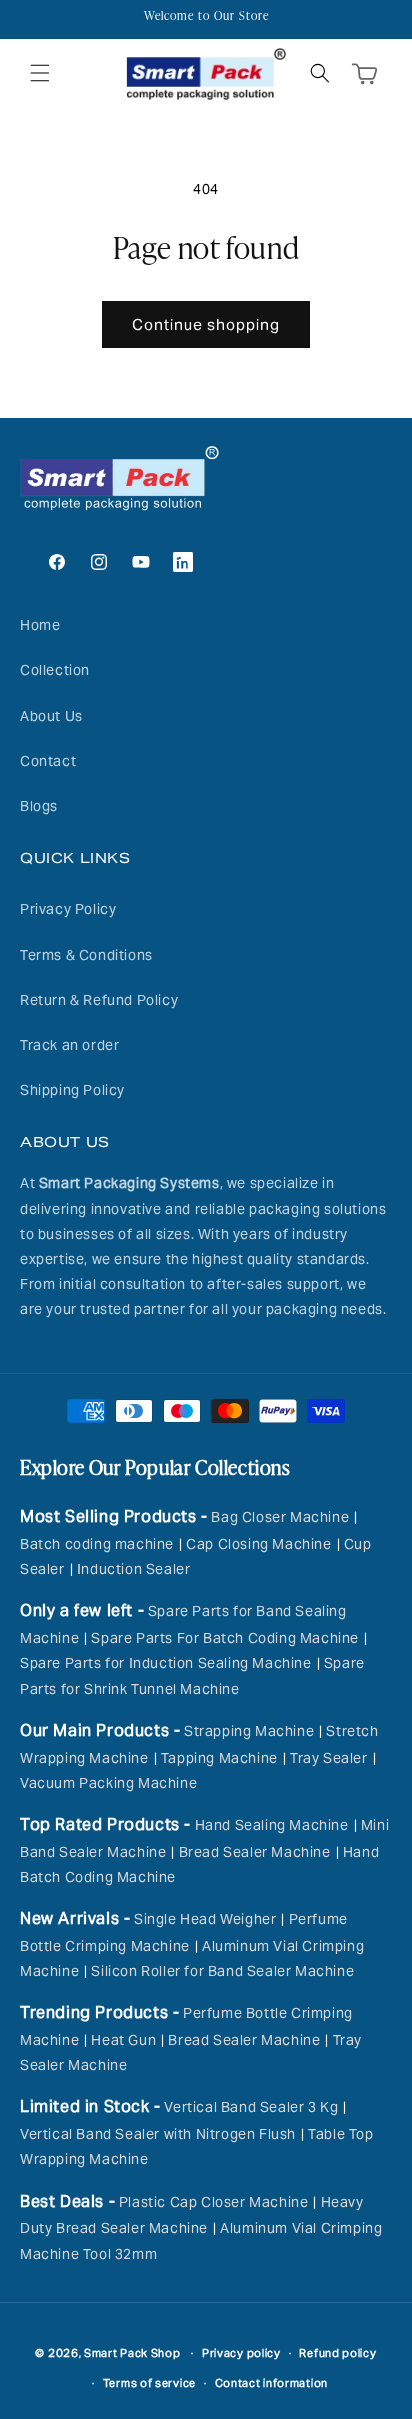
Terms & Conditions (86, 955)
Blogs (39, 806)
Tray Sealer (329, 1758)
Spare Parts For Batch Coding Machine (225, 1638)
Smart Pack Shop (132, 2353)
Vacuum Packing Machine (108, 1783)
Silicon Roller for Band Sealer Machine (222, 1971)
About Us (51, 716)
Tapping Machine (219, 1758)
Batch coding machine (97, 1544)
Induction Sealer (134, 1569)
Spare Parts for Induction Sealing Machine (166, 1663)
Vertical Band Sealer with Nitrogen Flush (158, 2134)
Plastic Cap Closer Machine (214, 2202)
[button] (40, 73)
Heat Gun (123, 2040)
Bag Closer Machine (280, 1517)
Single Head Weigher (205, 1919)
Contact (48, 761)
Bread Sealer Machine (255, 1852)
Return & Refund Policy (99, 1000)
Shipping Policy (72, 1090)
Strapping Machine (249, 1731)
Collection (55, 670)
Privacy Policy (68, 909)
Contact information (271, 2383)
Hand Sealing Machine (272, 1825)
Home (40, 625)
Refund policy (337, 2353)
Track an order (69, 1045)
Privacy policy (241, 2353)
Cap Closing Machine (258, 1544)
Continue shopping (206, 324)
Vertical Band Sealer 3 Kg (251, 2107)
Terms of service (149, 2383)
